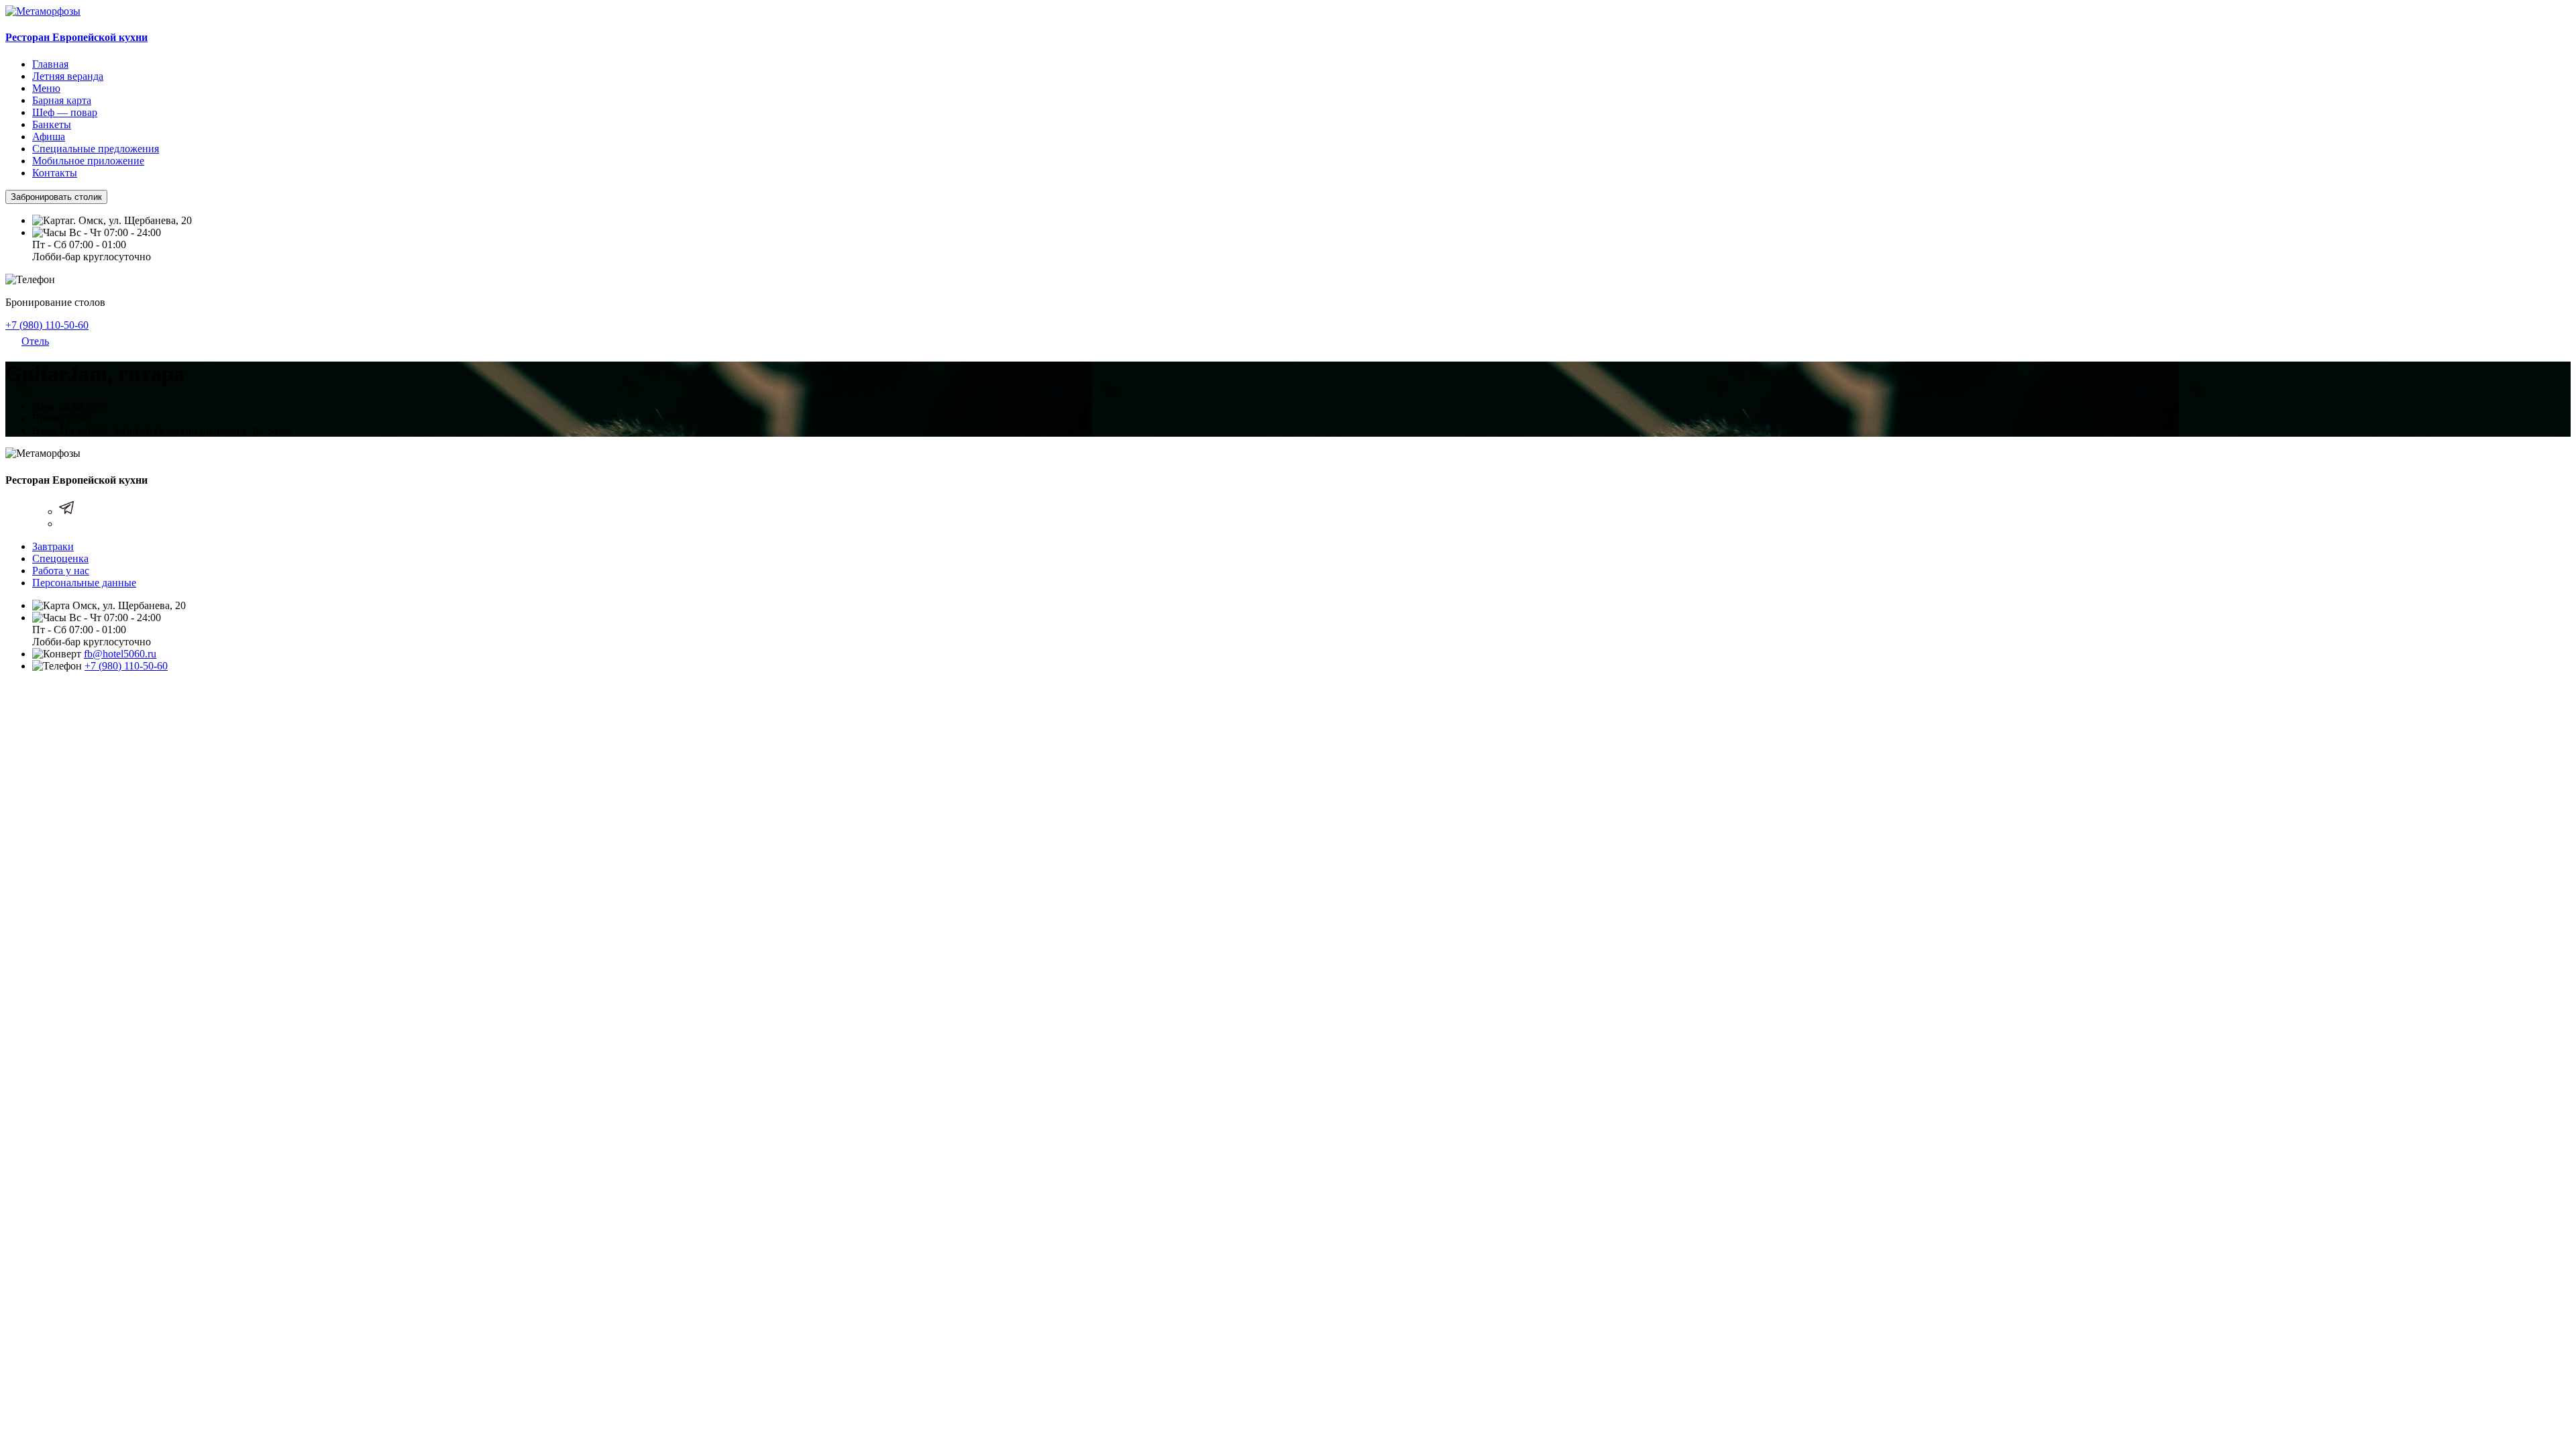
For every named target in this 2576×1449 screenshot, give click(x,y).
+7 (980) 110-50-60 (47, 325)
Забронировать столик (56, 197)
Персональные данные (84, 583)
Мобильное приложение (88, 161)
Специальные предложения (96, 149)
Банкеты (52, 124)
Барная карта (62, 100)
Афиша (49, 137)
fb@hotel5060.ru (120, 654)
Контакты (55, 173)
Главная (50, 64)
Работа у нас (61, 571)
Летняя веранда (68, 76)
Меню (46, 88)
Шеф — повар (65, 112)
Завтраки (53, 546)
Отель (35, 341)
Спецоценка (60, 558)
